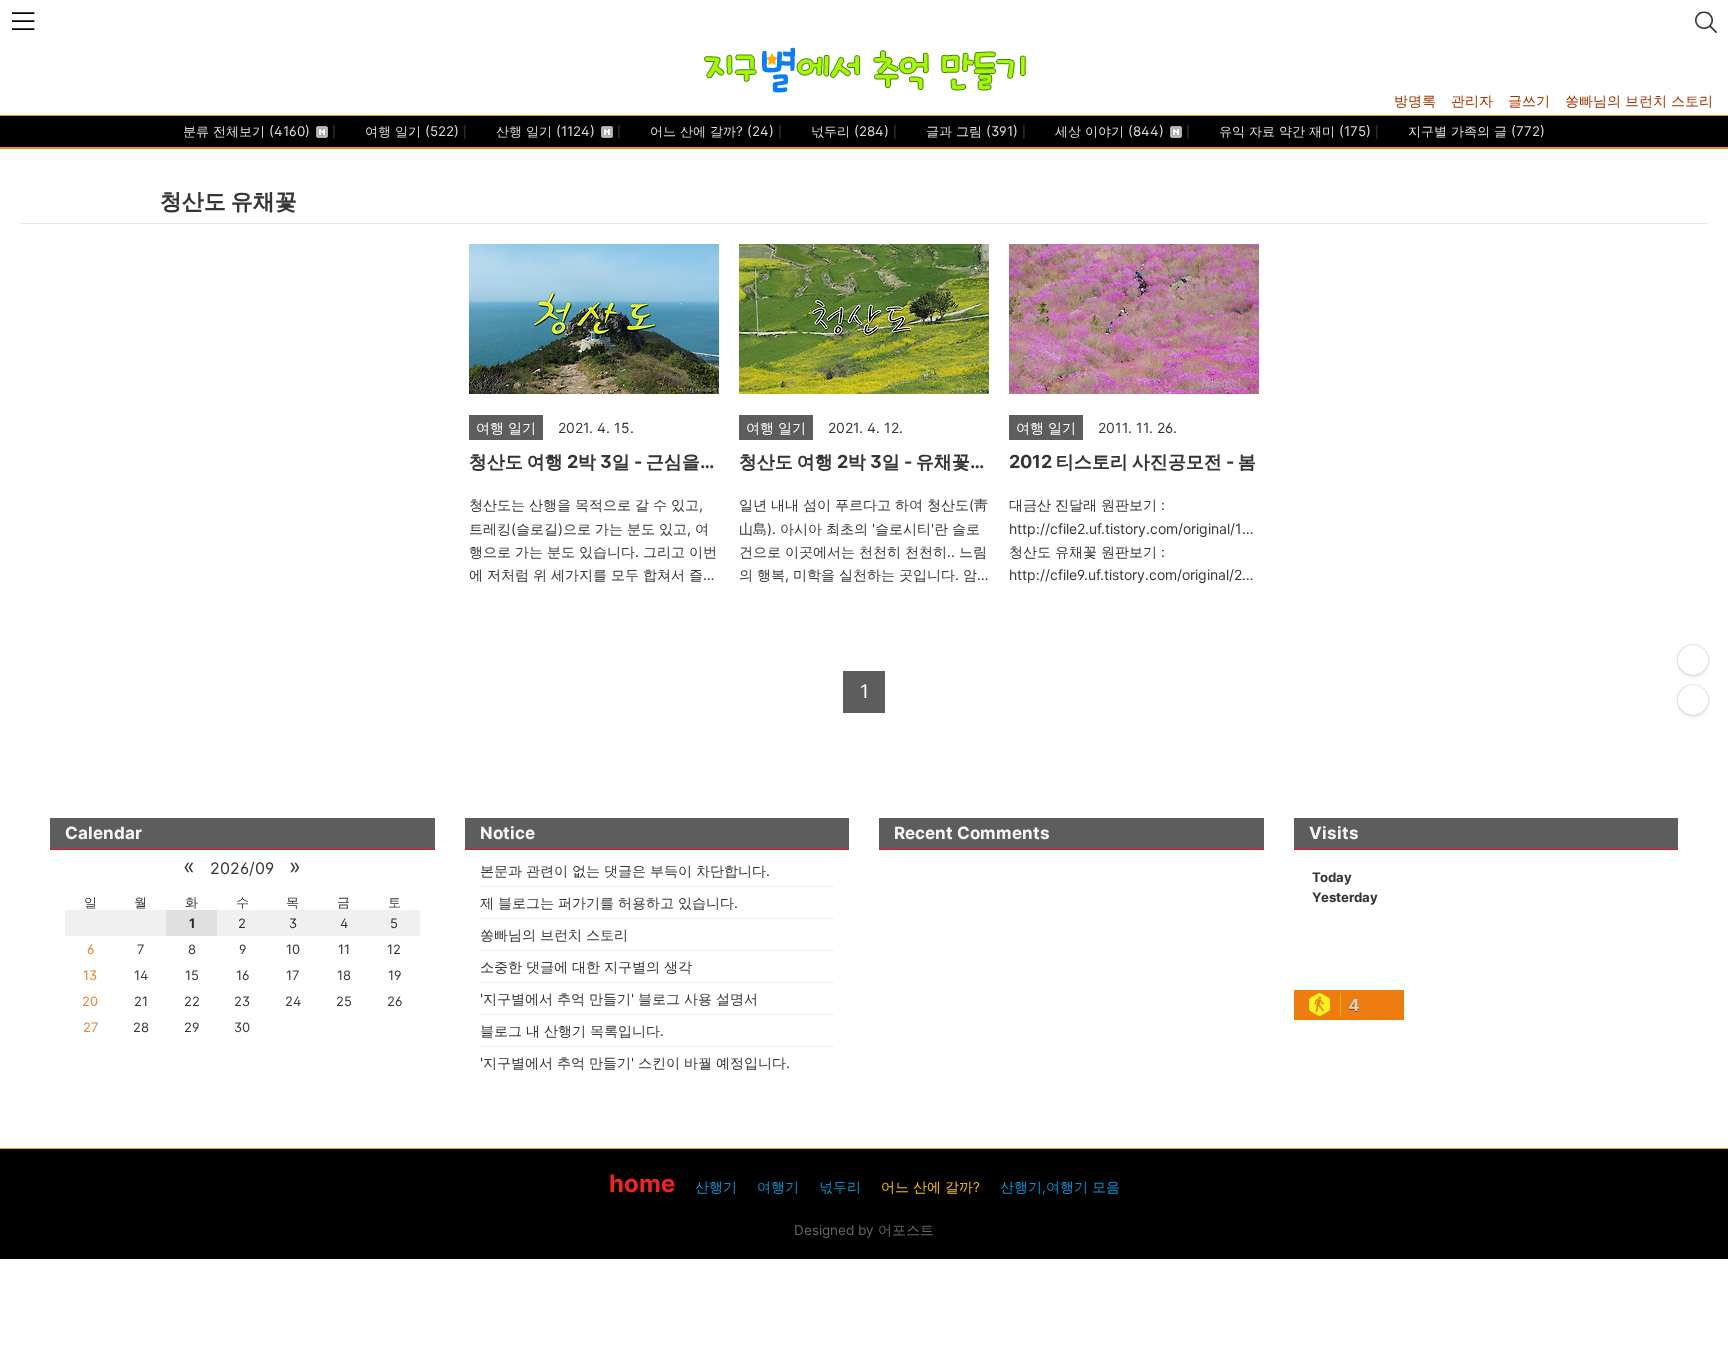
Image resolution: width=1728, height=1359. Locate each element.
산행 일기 (543, 131)
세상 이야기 (1107, 131)
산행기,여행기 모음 (1060, 1187)
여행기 (778, 1187)
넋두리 (848, 131)
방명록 (1415, 100)
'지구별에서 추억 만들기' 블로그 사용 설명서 (619, 998)
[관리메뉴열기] (1693, 660)
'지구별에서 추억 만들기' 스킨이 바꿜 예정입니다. (635, 1062)
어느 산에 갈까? (710, 131)
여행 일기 (410, 131)
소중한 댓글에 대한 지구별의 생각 (586, 966)
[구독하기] (1693, 700)
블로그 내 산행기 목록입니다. (572, 1030)
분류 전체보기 (246, 131)
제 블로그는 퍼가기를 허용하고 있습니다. (609, 902)
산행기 (716, 1187)
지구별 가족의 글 (1474, 131)
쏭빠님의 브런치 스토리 (1639, 100)
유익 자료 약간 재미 (1293, 131)
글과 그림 (970, 131)
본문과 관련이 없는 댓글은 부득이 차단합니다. (625, 870)
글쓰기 (1529, 100)
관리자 (1472, 100)
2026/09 (242, 868)
